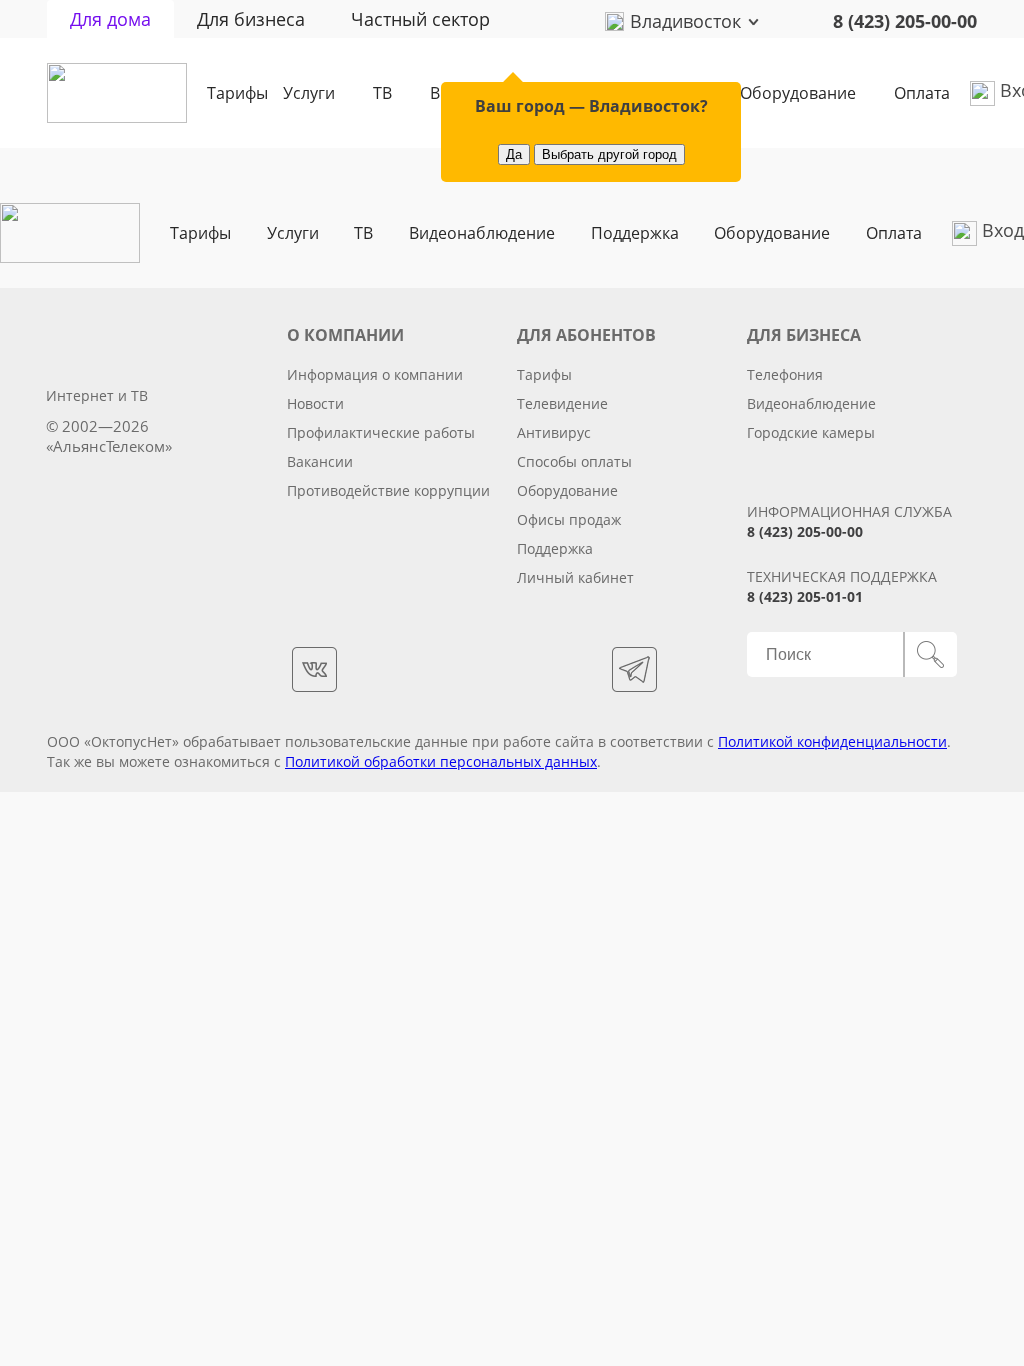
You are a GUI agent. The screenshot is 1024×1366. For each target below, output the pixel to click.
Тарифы (237, 93)
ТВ (382, 93)
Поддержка (635, 233)
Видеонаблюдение (482, 233)
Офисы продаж (569, 519)
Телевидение (562, 403)
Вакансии (320, 461)
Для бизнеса (251, 19)
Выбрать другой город (609, 154)
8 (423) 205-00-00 (905, 21)
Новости (315, 403)
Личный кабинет (575, 577)
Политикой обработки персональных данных (441, 761)
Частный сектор (420, 19)
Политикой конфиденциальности (832, 741)
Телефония (785, 374)
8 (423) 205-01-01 (805, 596)
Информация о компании (375, 374)
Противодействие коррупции (388, 490)
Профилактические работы (381, 432)
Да (514, 154)
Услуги (309, 93)
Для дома (110, 19)
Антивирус (554, 432)
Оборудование (798, 93)
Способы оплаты (574, 461)
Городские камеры (811, 432)
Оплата (922, 93)
